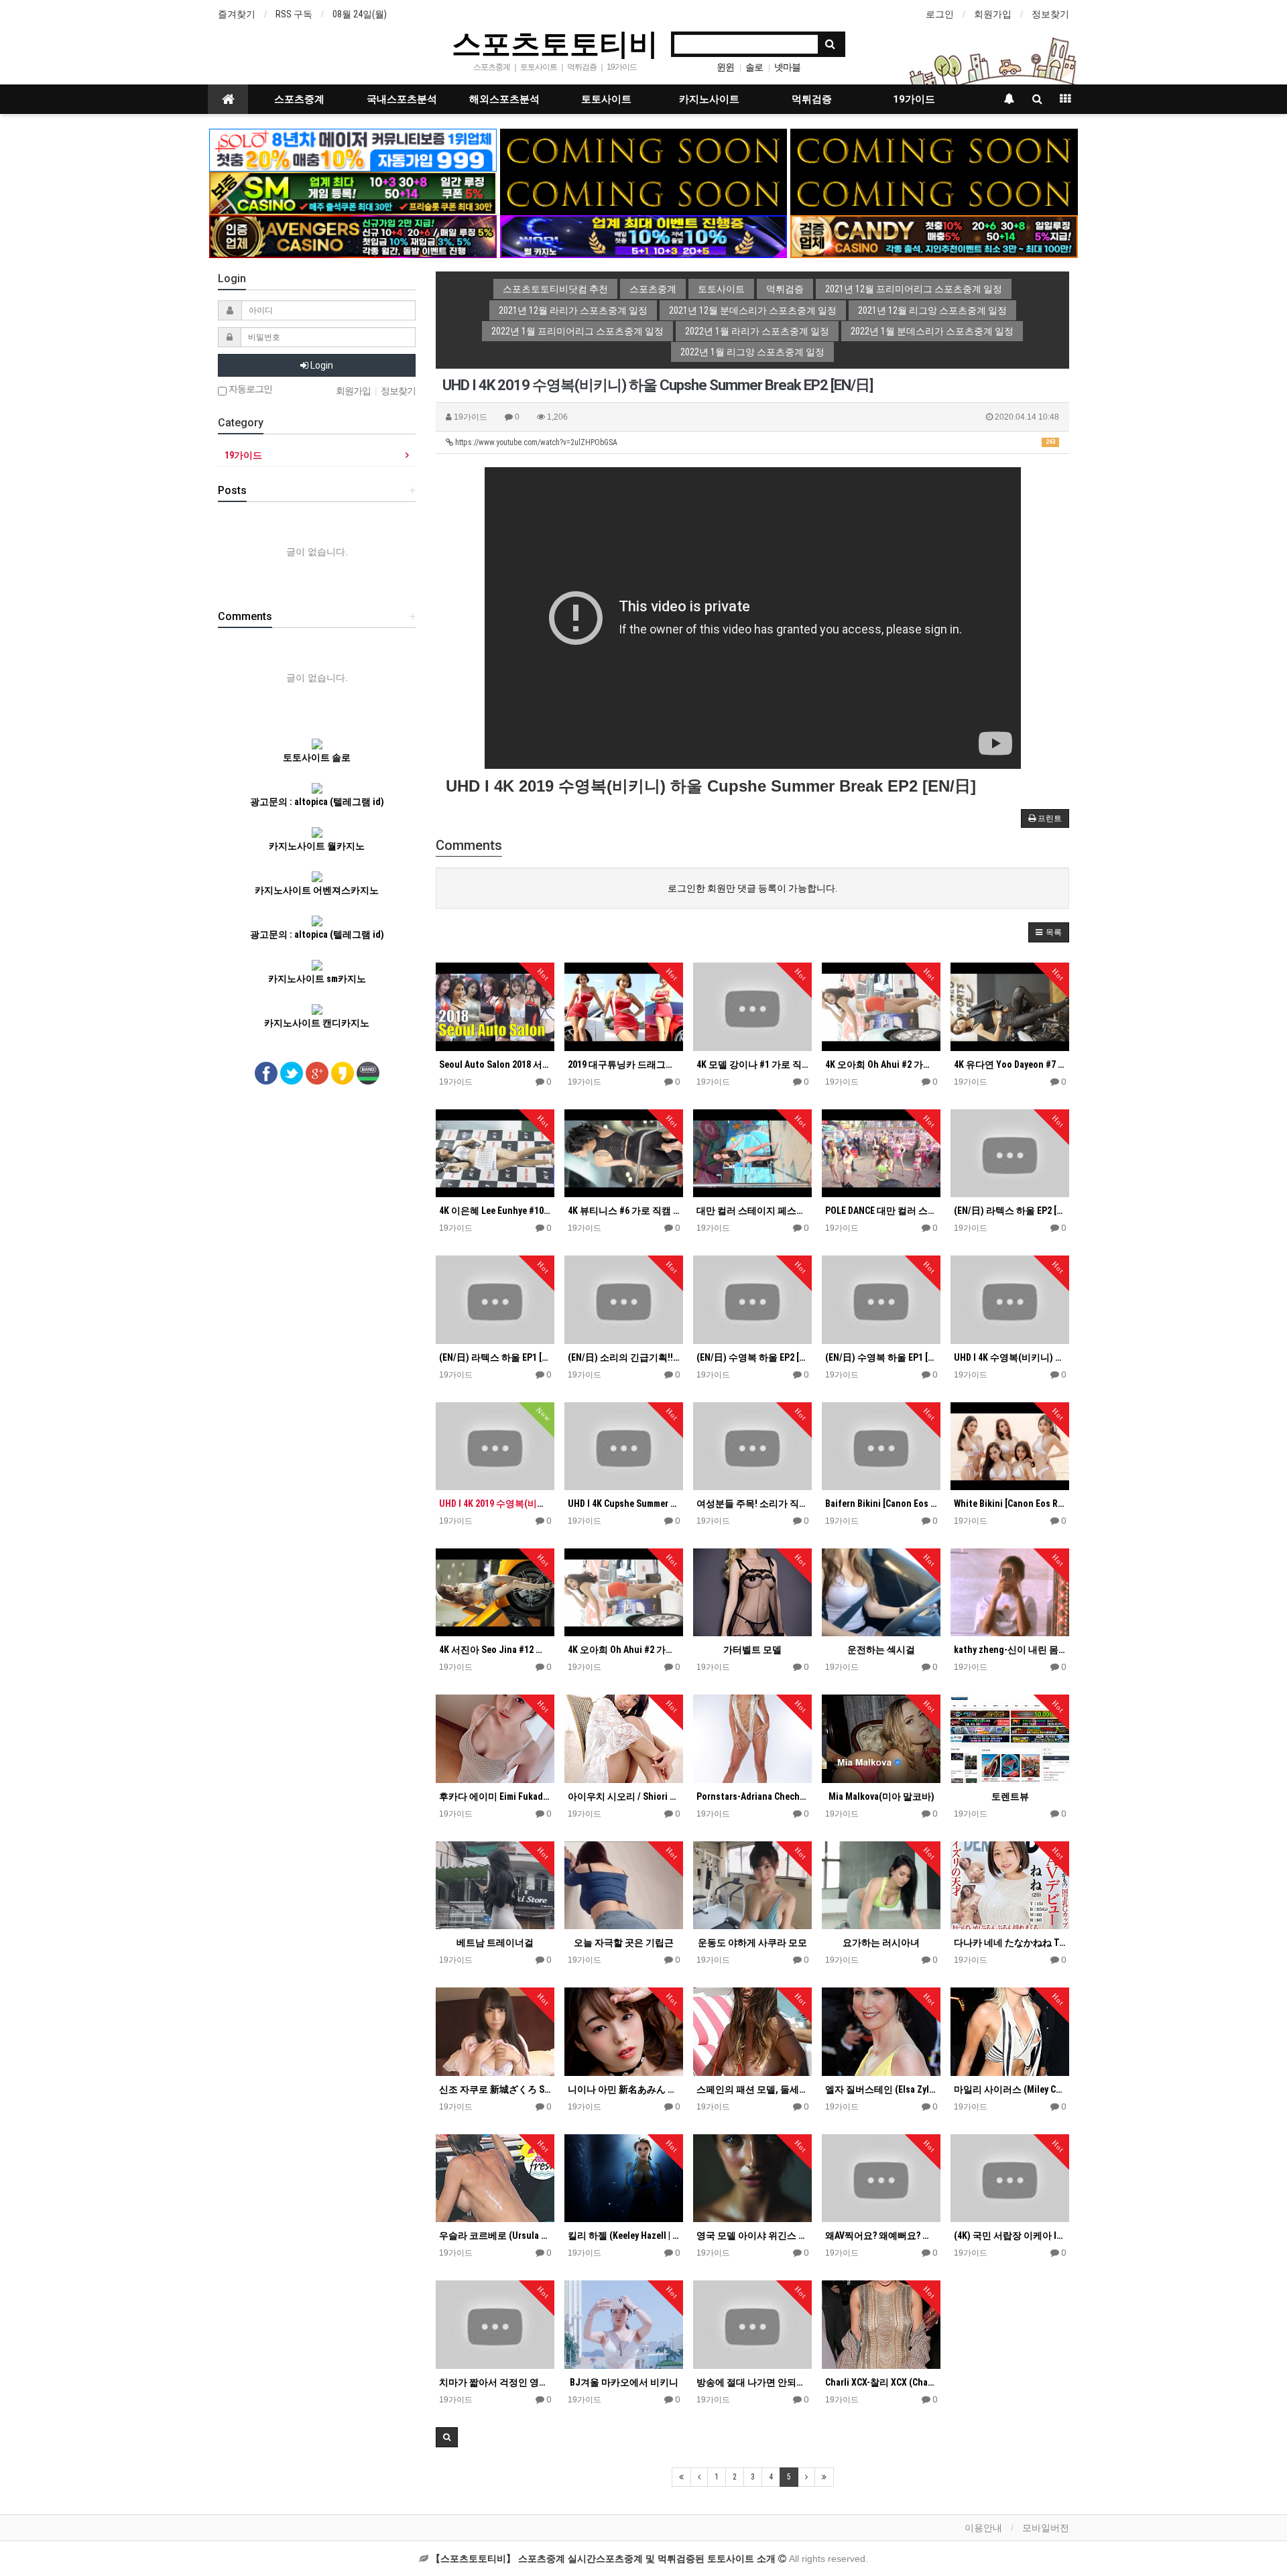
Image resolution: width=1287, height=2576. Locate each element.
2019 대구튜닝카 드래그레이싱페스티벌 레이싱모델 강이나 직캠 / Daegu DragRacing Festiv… (624, 1064)
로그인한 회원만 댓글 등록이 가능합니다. (752, 888)
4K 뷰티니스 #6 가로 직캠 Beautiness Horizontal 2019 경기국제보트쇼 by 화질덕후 (624, 1211)
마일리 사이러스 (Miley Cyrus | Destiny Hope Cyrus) (1010, 2089)
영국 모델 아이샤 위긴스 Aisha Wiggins (752, 2235)
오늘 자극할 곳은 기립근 (624, 1943)
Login (321, 365)
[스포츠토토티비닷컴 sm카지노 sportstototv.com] (353, 192)
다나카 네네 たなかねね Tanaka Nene (1010, 1943)
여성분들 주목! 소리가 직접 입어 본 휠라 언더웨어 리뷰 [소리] (752, 1504)
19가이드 (914, 99)
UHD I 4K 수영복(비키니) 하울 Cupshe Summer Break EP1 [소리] (1010, 1357)
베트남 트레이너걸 (495, 1943)
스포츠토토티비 (555, 43)
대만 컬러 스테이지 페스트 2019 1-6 (752, 1211)
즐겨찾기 (237, 14)
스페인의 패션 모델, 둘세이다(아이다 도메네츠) (752, 2089)
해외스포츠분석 (504, 99)
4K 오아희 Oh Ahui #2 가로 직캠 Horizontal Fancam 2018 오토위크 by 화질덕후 (881, 1064)
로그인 (940, 14)
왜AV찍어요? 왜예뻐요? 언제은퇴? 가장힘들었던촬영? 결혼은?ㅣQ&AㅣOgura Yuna (881, 2235)
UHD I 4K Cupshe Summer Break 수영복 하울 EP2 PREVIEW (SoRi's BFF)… (624, 1504)
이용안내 (983, 2528)
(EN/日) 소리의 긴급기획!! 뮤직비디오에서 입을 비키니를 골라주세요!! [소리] (624, 1357)
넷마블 (787, 67)
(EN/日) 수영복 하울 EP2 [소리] (752, 1357)
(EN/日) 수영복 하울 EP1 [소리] (881, 1357)
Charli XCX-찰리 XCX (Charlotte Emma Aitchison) (881, 2382)
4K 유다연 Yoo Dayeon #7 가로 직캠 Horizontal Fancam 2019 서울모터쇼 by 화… (1010, 1064)
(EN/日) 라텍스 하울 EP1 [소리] (495, 1357)
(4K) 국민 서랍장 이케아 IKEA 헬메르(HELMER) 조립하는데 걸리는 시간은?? (1010, 2235)
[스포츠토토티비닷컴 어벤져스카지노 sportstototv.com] (353, 236)
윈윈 (725, 67)
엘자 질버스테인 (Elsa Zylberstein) (881, 2089)
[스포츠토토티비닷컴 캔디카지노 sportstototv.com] (934, 236)
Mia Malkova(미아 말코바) (881, 1796)
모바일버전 (1046, 2528)
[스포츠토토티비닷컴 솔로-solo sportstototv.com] (353, 149)
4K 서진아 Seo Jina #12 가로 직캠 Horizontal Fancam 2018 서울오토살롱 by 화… (495, 1650)
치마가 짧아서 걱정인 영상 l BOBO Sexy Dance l (495, 2382)
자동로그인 (249, 389)
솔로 (754, 67)
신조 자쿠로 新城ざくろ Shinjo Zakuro (495, 2089)
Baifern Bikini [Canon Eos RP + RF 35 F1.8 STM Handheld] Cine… (881, 1504)
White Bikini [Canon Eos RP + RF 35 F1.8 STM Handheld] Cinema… (1010, 1504)
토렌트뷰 (1010, 1796)
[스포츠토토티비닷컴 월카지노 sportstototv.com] (644, 236)
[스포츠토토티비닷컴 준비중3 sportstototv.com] (644, 192)
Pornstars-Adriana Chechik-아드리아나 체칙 (752, 1796)
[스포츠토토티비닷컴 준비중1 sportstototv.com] (644, 149)
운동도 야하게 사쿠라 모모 (752, 1943)
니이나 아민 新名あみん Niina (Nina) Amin (624, 2089)
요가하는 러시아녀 (881, 1943)
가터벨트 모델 (752, 1650)
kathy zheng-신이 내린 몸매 (1010, 1650)
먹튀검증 (812, 99)
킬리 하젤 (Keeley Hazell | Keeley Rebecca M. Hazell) (624, 2235)
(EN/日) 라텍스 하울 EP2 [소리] (1010, 1211)
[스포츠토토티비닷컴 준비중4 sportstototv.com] (934, 192)
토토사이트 (606, 99)
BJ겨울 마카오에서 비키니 (624, 2382)
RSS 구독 (294, 14)
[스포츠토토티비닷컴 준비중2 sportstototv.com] (934, 149)
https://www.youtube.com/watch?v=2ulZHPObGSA (754, 442)
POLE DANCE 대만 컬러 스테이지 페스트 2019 (881, 1211)
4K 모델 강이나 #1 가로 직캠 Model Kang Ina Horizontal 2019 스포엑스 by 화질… (752, 1064)
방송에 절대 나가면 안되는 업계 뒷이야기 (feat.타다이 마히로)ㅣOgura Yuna (752, 2382)
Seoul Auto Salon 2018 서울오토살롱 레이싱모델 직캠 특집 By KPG (495, 1064)
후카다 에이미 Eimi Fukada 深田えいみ (495, 1796)
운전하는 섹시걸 (881, 1650)
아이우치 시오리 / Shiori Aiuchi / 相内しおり (624, 1796)
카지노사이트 (709, 99)
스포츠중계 (299, 99)
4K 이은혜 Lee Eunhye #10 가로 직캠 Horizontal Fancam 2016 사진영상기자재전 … (495, 1211)
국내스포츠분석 (402, 99)
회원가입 (993, 14)
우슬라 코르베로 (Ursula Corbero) (495, 2235)
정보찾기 (1050, 14)
